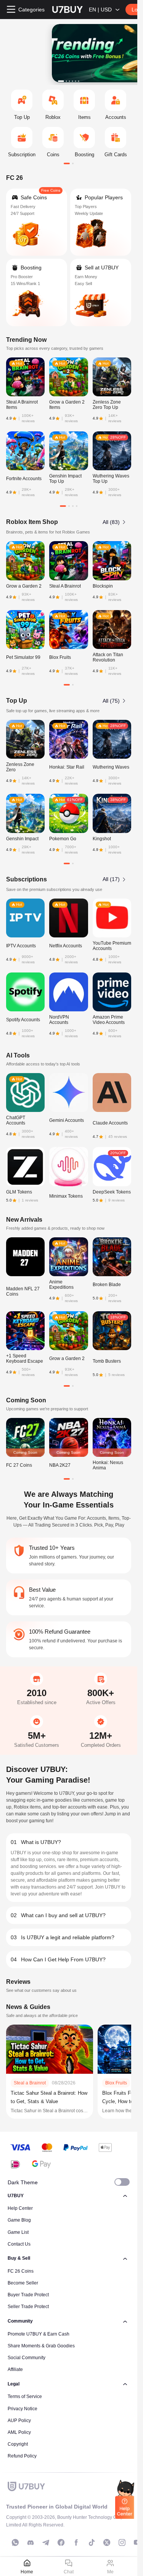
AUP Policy (19, 2421)
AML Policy (19, 2432)
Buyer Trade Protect (28, 2295)
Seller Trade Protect (28, 2307)
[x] (107, 2542)
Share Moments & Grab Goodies (41, 2346)
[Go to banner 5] (76, 81)
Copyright (18, 2444)
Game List (18, 2232)
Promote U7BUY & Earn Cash (39, 2334)
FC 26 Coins (21, 2271)
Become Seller (23, 2283)
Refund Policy (22, 2456)
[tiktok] (92, 2542)
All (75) (111, 701)
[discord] (31, 2542)
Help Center (20, 2208)
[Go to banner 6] (79, 81)
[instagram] (122, 2542)
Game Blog (19, 2220)
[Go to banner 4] (72, 81)
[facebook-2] (76, 2542)
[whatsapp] (15, 2542)
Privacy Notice (22, 2409)
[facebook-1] (61, 2542)
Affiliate (15, 2369)
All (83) (111, 522)
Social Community (27, 2358)
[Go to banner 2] (66, 81)
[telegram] (46, 2542)
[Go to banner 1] (61, 81)
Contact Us (19, 2244)
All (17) (111, 879)
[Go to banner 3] (69, 81)
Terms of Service (25, 2397)
